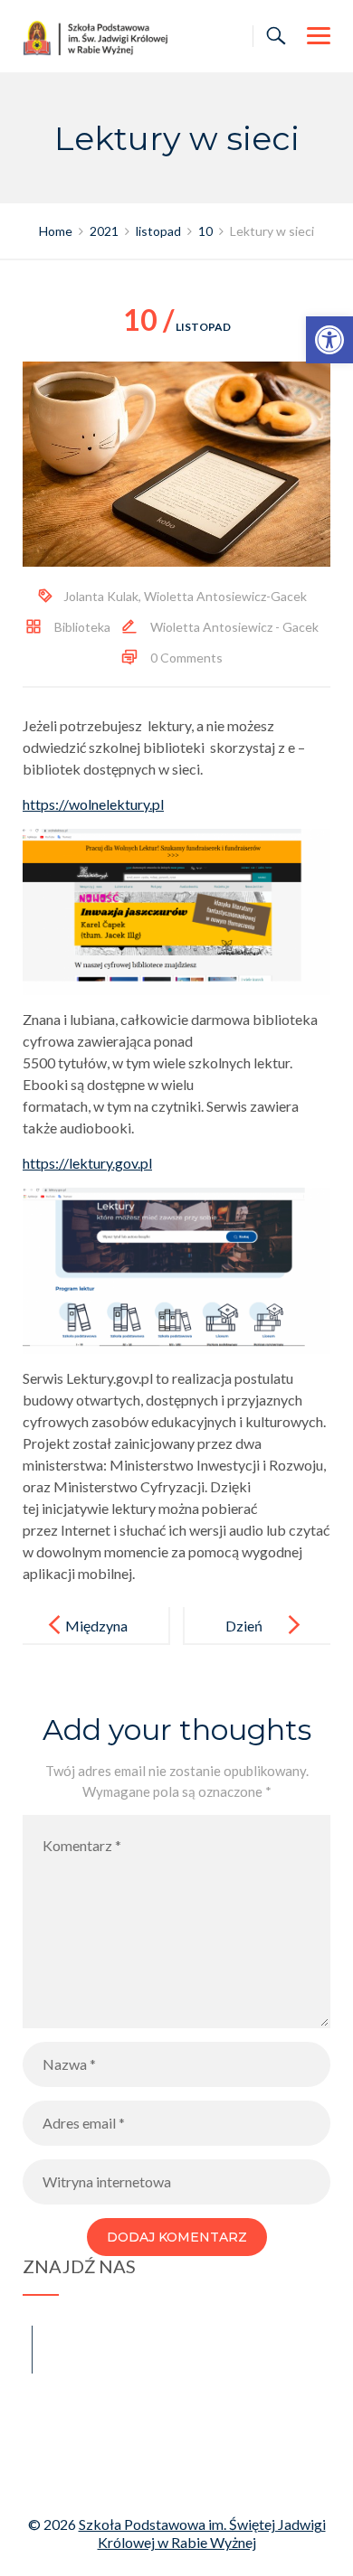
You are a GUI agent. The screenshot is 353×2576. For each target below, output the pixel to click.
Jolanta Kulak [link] (101, 596)
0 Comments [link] (186, 658)
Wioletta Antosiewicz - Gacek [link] (234, 627)
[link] (329, 340)
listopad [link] (177, 327)
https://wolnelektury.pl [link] (93, 804)
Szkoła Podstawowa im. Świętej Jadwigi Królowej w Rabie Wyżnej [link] (202, 2533)
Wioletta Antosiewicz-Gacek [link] (225, 596)
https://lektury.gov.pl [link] (87, 1163)
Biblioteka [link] (82, 627)
